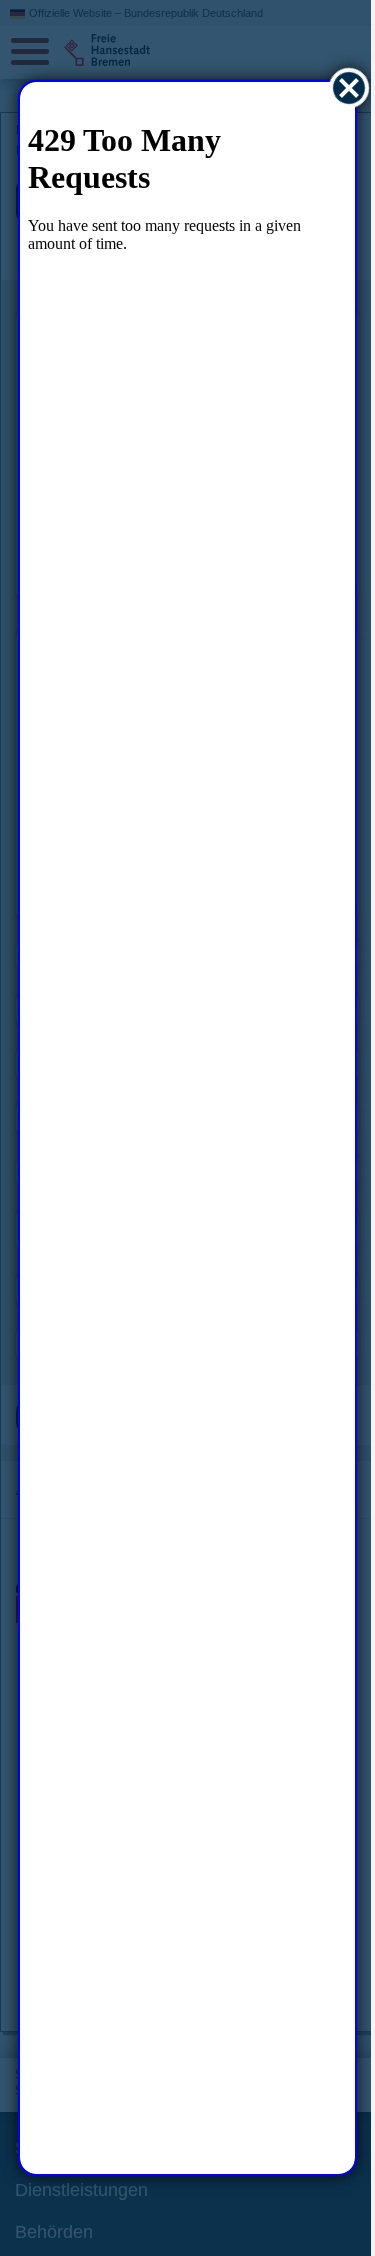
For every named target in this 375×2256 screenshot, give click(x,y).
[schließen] (334, 88)
